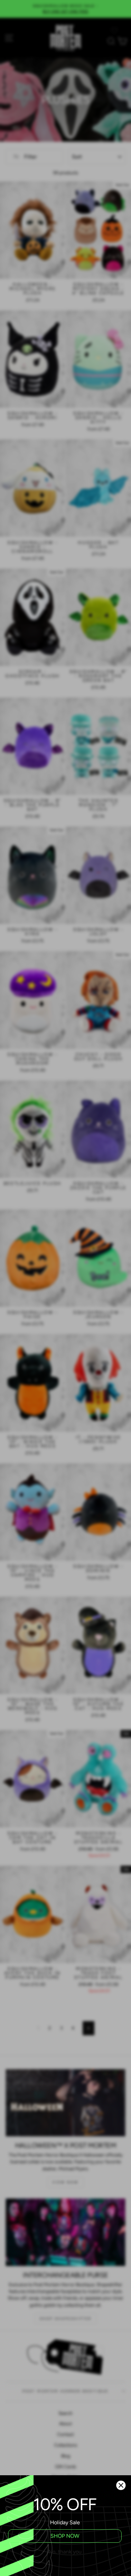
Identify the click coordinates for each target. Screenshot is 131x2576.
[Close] (121, 2485)
